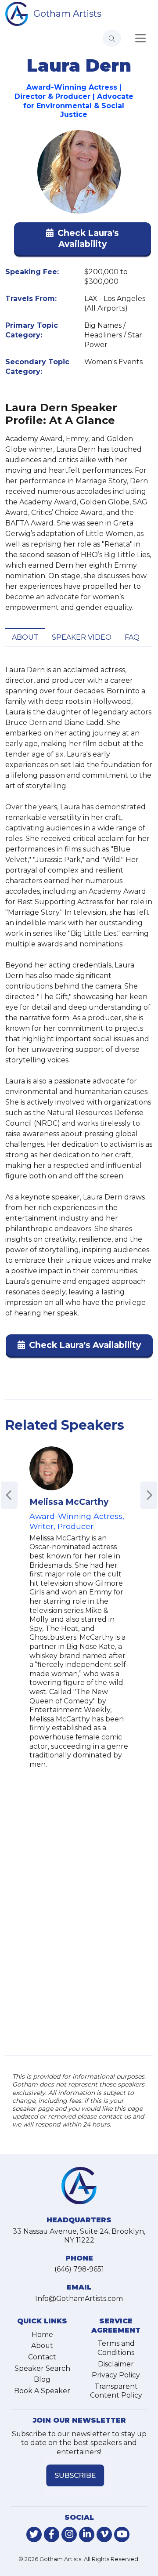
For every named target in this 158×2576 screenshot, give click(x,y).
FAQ (132, 637)
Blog (42, 2379)
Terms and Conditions (116, 2348)
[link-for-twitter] (34, 2534)
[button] (83, 240)
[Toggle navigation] (140, 38)
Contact (42, 2357)
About (25, 637)
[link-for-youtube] (122, 2534)
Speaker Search (42, 2368)
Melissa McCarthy (69, 1502)
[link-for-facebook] (52, 2534)
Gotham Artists (67, 13)
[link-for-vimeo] (104, 2534)
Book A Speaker (42, 2391)
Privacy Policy (116, 2375)
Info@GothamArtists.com (79, 2299)
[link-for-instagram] (69, 2534)
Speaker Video (82, 637)
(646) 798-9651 (79, 2269)
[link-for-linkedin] (87, 2534)
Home (42, 2335)
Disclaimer (116, 2364)
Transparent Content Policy (116, 2391)
